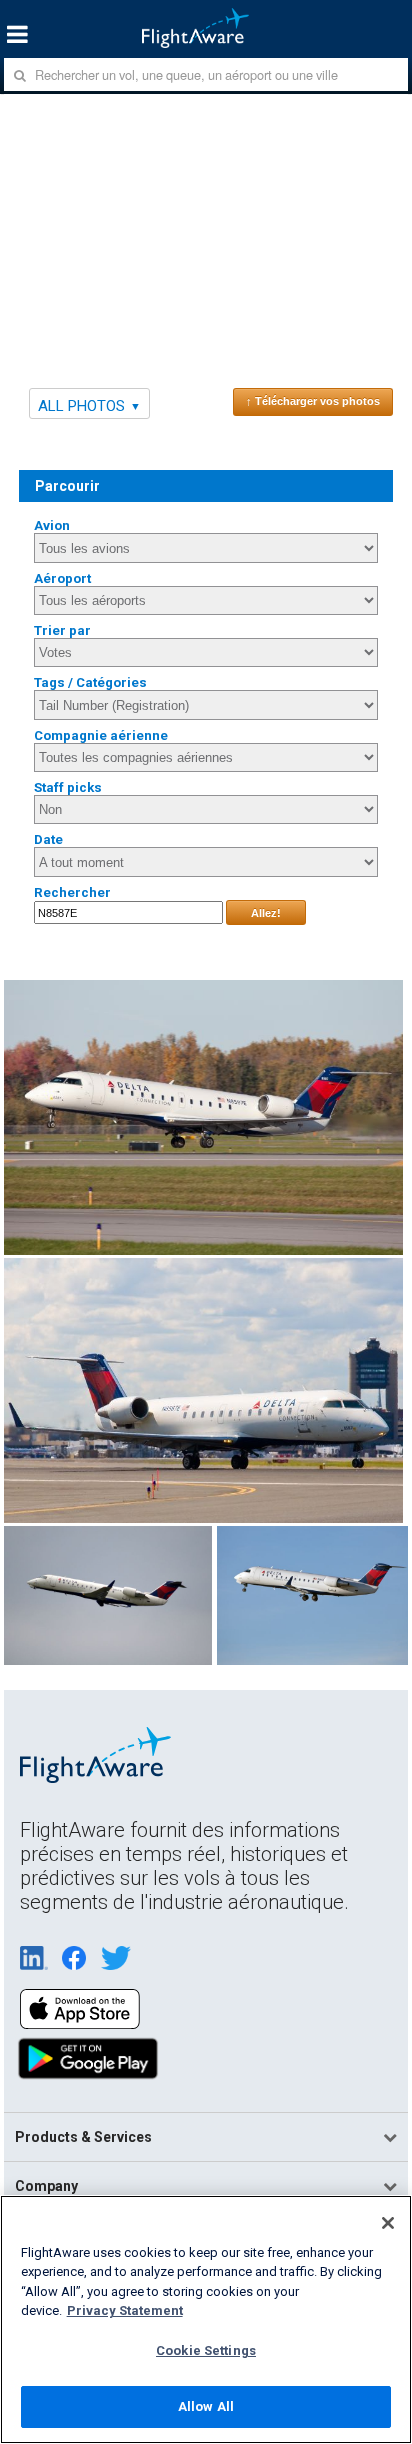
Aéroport (62, 578)
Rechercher (72, 892)
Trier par (62, 630)
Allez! (266, 913)
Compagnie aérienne (101, 735)
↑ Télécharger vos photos (313, 401)
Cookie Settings (206, 2350)
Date (48, 839)
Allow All (206, 2406)
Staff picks (68, 787)
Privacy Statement (125, 2310)
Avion (52, 525)
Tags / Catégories (90, 682)
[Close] (388, 2223)
